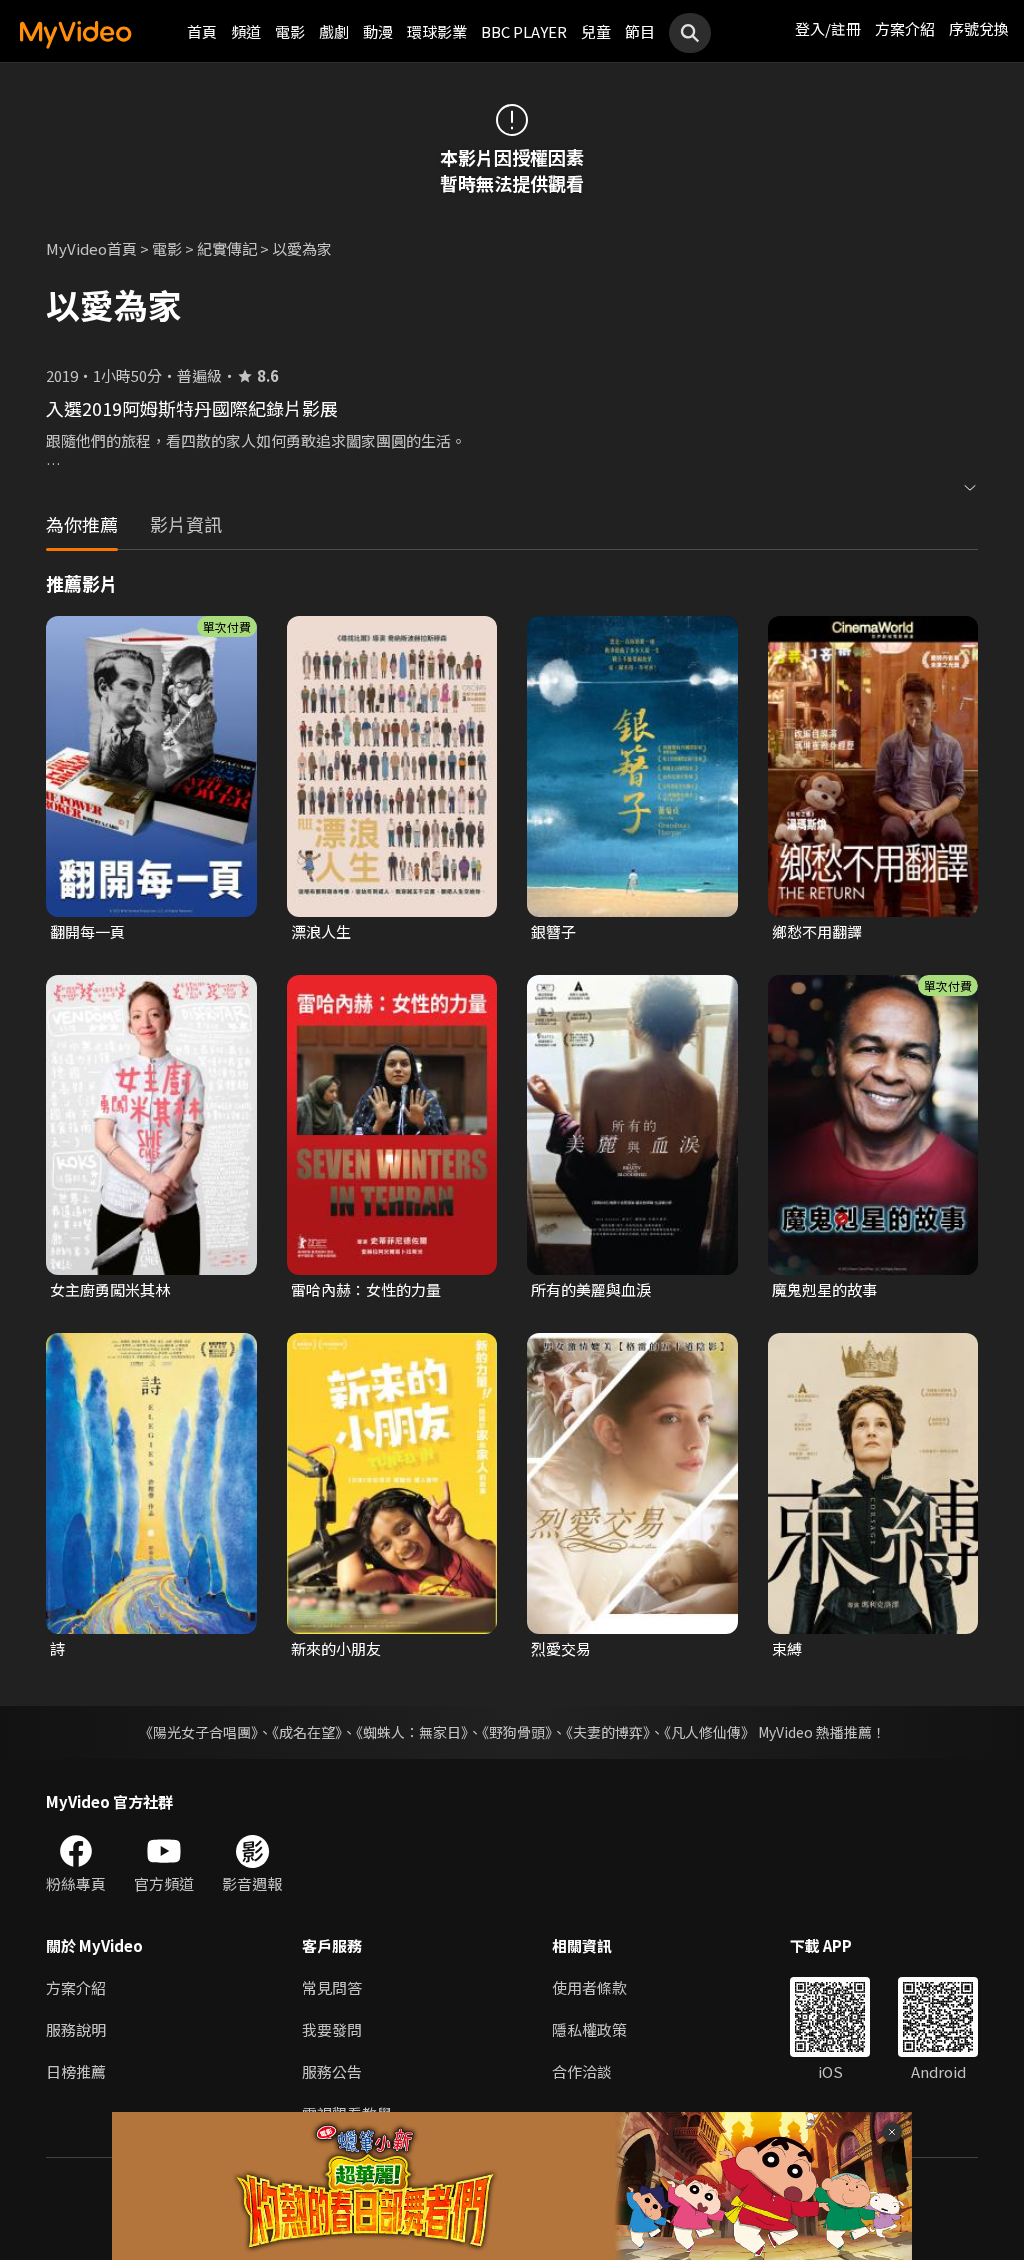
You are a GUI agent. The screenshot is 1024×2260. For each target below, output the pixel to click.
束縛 (787, 1648)
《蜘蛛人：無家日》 (412, 1732)
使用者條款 (589, 1987)
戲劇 (334, 31)
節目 (640, 31)
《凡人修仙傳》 (709, 1732)
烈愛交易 (561, 1648)
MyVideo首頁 (91, 248)
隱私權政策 (589, 2029)
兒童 (596, 31)
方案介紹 (905, 28)
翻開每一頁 (87, 931)
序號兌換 (979, 28)
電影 (290, 31)
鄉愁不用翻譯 (817, 931)
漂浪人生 (321, 931)
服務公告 (332, 2071)
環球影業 (437, 31)
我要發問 (332, 2029)
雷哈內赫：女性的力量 (366, 1289)
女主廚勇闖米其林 (110, 1289)
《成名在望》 (307, 1732)
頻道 (246, 31)
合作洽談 (582, 2071)
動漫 (378, 31)
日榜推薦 (76, 2071)
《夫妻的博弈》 (608, 1732)
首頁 (202, 31)
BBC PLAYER (524, 31)
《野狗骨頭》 (517, 1732)
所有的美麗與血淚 (591, 1289)
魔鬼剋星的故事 (824, 1289)
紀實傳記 (227, 248)
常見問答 (332, 1987)
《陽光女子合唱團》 (198, 1732)
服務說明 (76, 2029)
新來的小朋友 (336, 1648)
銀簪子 (553, 931)
